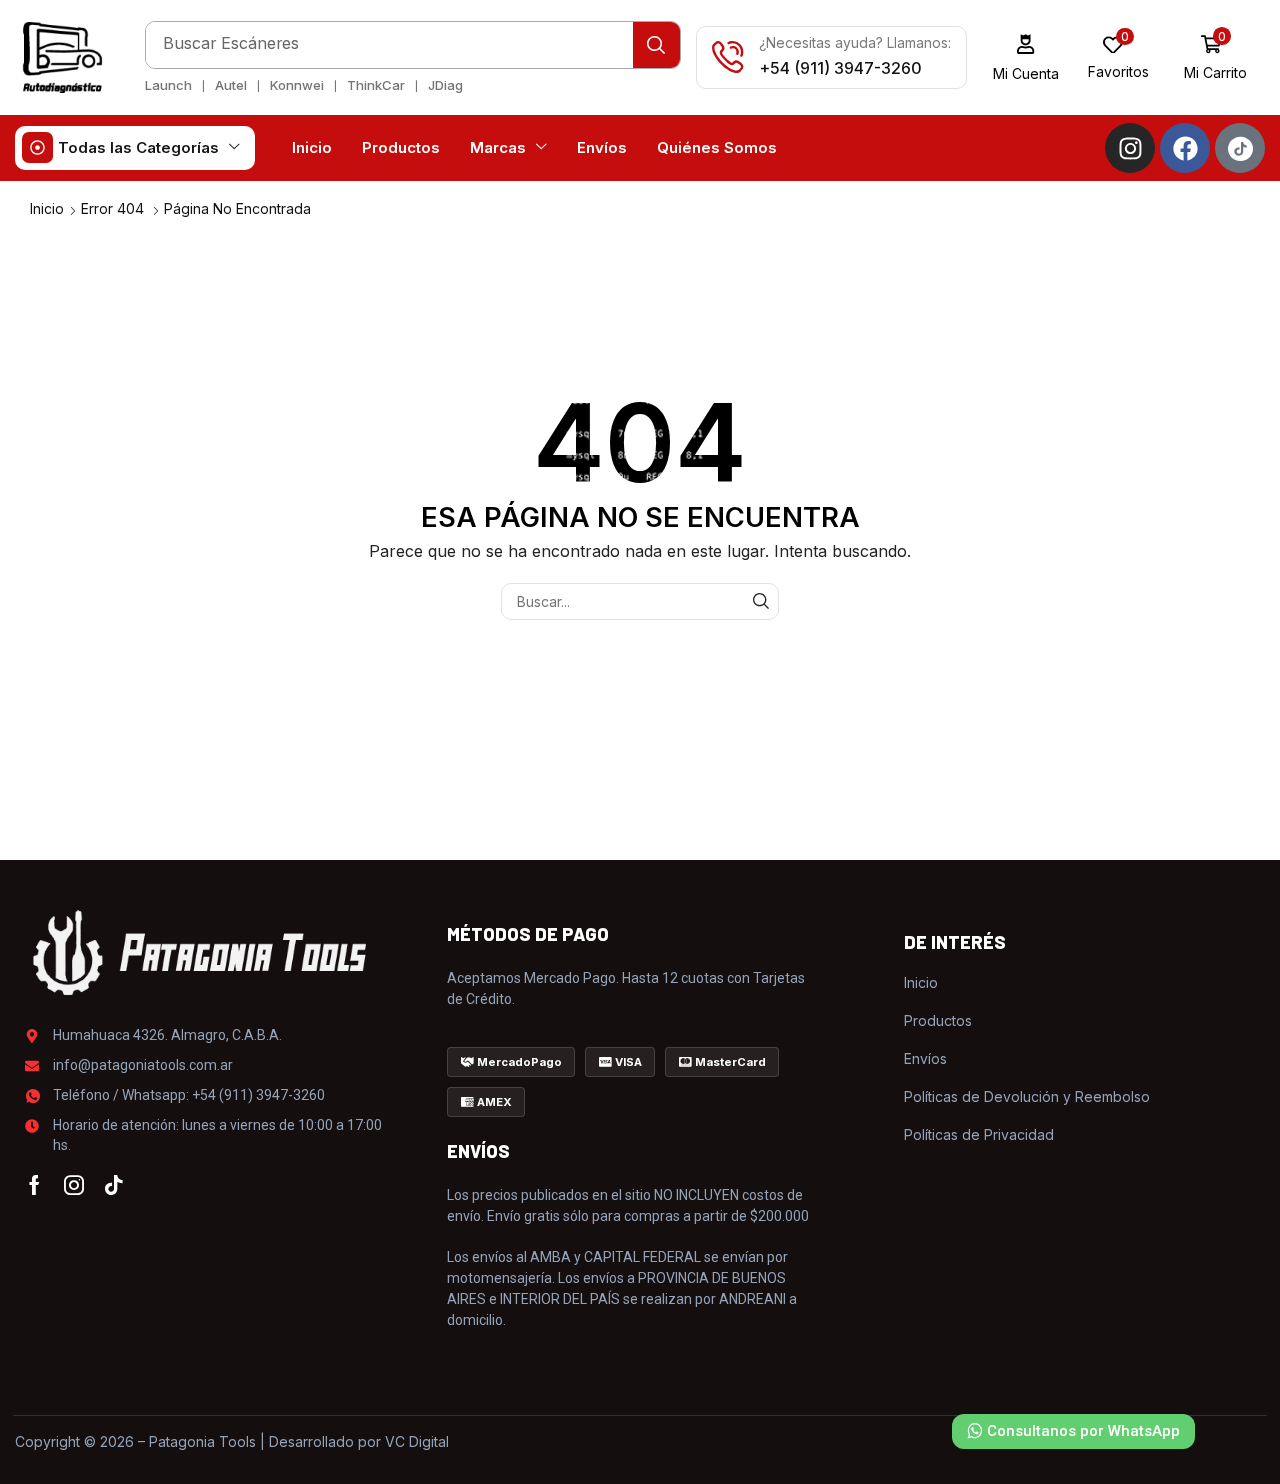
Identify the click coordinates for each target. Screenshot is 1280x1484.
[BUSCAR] (760, 601)
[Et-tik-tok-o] (1240, 148)
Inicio (47, 208)
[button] (1026, 57)
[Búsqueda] (656, 45)
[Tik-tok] (114, 1185)
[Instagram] (1130, 148)
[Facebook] (1185, 148)
